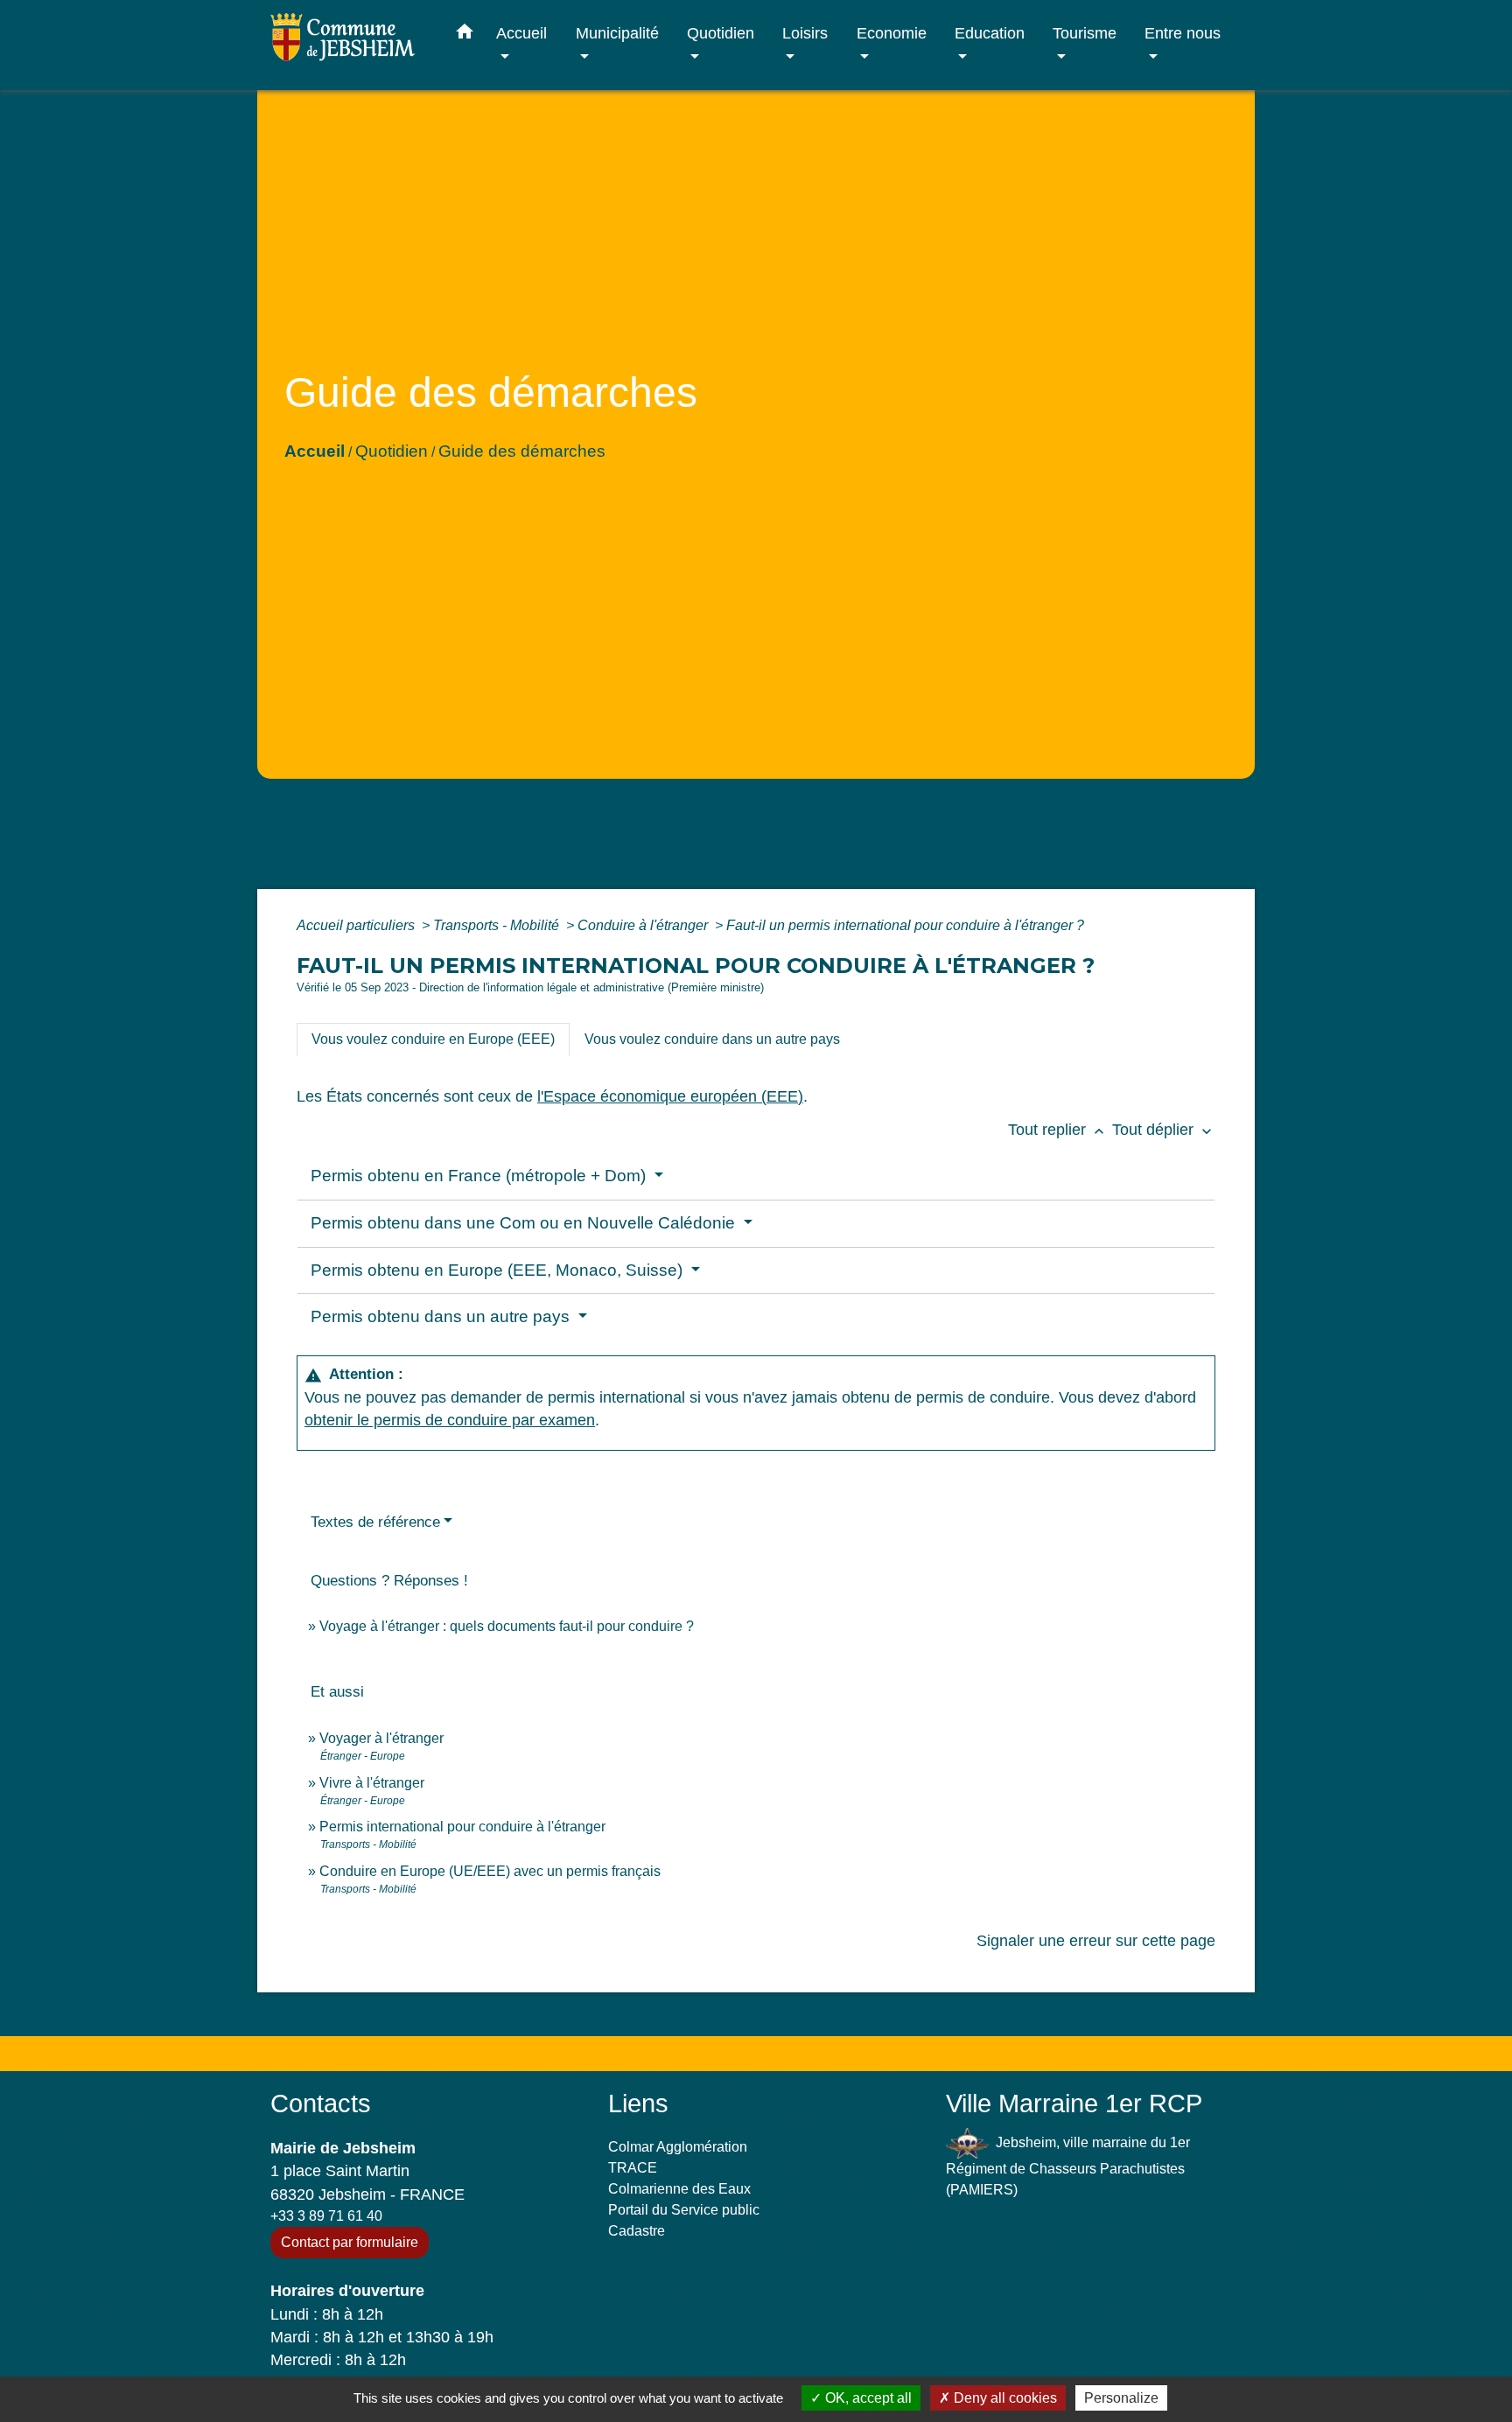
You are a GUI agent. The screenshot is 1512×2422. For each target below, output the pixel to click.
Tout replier (1058, 1130)
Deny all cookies (1004, 2398)
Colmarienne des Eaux (679, 2189)
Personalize (1121, 2398)
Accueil (315, 451)
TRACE (633, 2168)
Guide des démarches (522, 451)
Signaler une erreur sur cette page (1096, 1941)
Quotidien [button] (721, 33)
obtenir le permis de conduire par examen (450, 1420)
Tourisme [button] (1085, 33)
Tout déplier (1164, 1130)
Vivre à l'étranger (372, 1783)
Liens (638, 2103)
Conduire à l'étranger (644, 925)
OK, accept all (867, 2398)
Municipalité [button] (617, 33)
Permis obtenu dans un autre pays (442, 1316)
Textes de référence (375, 1522)
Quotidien (392, 451)
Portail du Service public (684, 2210)
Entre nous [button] (1183, 33)
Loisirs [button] (805, 33)
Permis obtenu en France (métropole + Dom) (480, 1176)
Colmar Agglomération (678, 2147)
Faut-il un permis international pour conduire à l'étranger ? (905, 925)
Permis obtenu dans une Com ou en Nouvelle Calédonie (525, 1223)
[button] (465, 35)
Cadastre (637, 2231)
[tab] (433, 1039)
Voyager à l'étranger (381, 1738)
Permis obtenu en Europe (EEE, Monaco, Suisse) (499, 1270)
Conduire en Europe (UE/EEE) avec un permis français (490, 1871)
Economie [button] (892, 33)
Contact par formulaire (350, 2242)
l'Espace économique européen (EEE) (670, 1096)
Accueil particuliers (357, 925)
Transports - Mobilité (498, 925)
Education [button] (990, 33)
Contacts (321, 2103)
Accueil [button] (521, 33)
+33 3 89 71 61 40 (326, 2216)
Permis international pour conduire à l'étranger (462, 1827)
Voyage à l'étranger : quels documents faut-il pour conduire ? (507, 1626)
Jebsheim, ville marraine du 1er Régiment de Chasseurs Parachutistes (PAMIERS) (1068, 2166)
